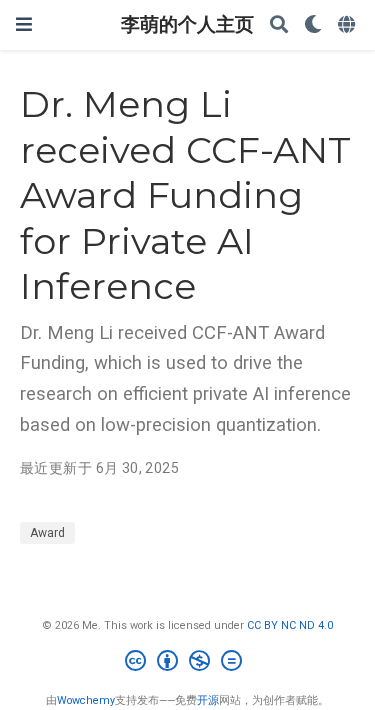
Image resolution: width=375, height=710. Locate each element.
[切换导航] (24, 24)
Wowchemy (86, 700)
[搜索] (279, 25)
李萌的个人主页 (187, 24)
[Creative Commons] (187, 663)
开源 (208, 700)
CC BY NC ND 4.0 (290, 625)
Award (47, 533)
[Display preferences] (313, 25)
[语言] (348, 25)
